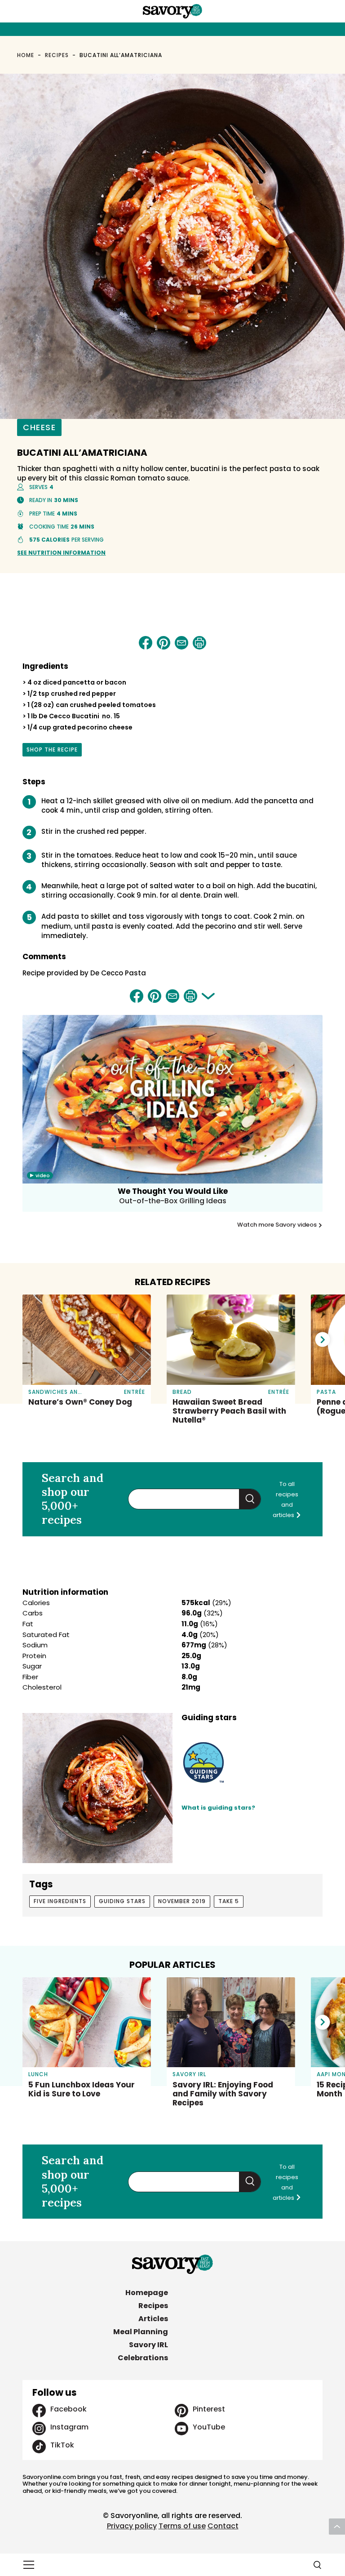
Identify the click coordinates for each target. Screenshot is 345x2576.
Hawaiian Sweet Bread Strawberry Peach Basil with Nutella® (229, 1411)
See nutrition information (61, 553)
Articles (153, 2319)
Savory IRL (148, 2345)
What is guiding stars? (218, 1808)
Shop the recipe (53, 751)
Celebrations (143, 2358)
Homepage (147, 2293)
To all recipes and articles (285, 1499)
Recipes (57, 55)
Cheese (39, 427)
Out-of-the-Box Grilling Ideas (173, 1201)
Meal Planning (141, 2332)
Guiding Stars (122, 1901)
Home (26, 55)
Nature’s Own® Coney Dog (80, 1402)
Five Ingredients (60, 1901)
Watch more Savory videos (278, 1225)
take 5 (229, 1901)
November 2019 (182, 1901)
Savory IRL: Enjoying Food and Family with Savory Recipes (223, 2094)
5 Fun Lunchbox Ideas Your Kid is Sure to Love (82, 2089)
